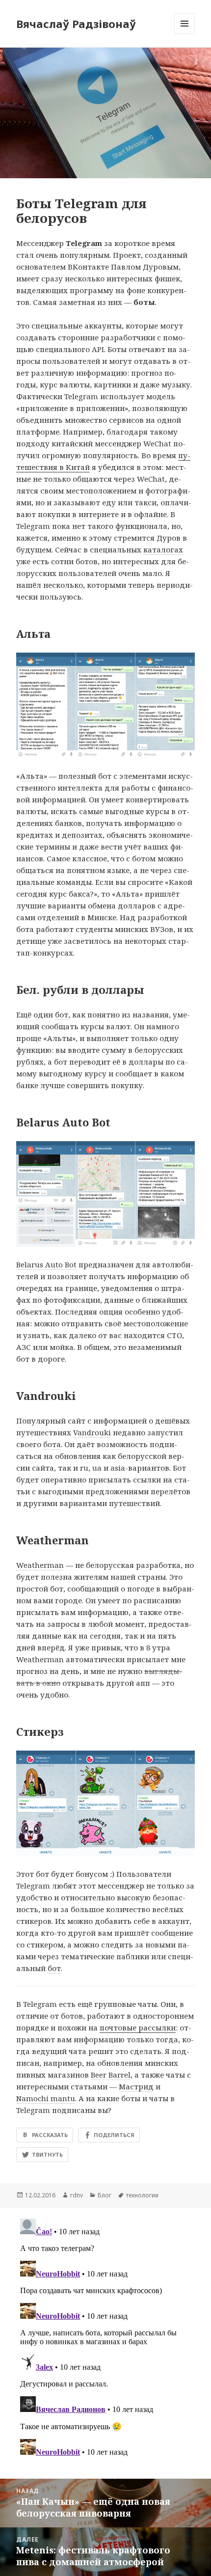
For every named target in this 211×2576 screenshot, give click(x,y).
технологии (142, 2195)
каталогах (163, 549)
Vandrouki (92, 1432)
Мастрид (136, 2086)
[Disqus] (105, 2337)
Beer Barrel (111, 2075)
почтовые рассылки (138, 2028)
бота (52, 1444)
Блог (105, 2195)
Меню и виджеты (185, 34)
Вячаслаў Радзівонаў (76, 24)
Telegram (84, 243)
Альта (32, 776)
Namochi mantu (46, 2098)
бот (62, 1014)
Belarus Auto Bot (46, 1264)
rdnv (77, 2195)
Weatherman (40, 1565)
